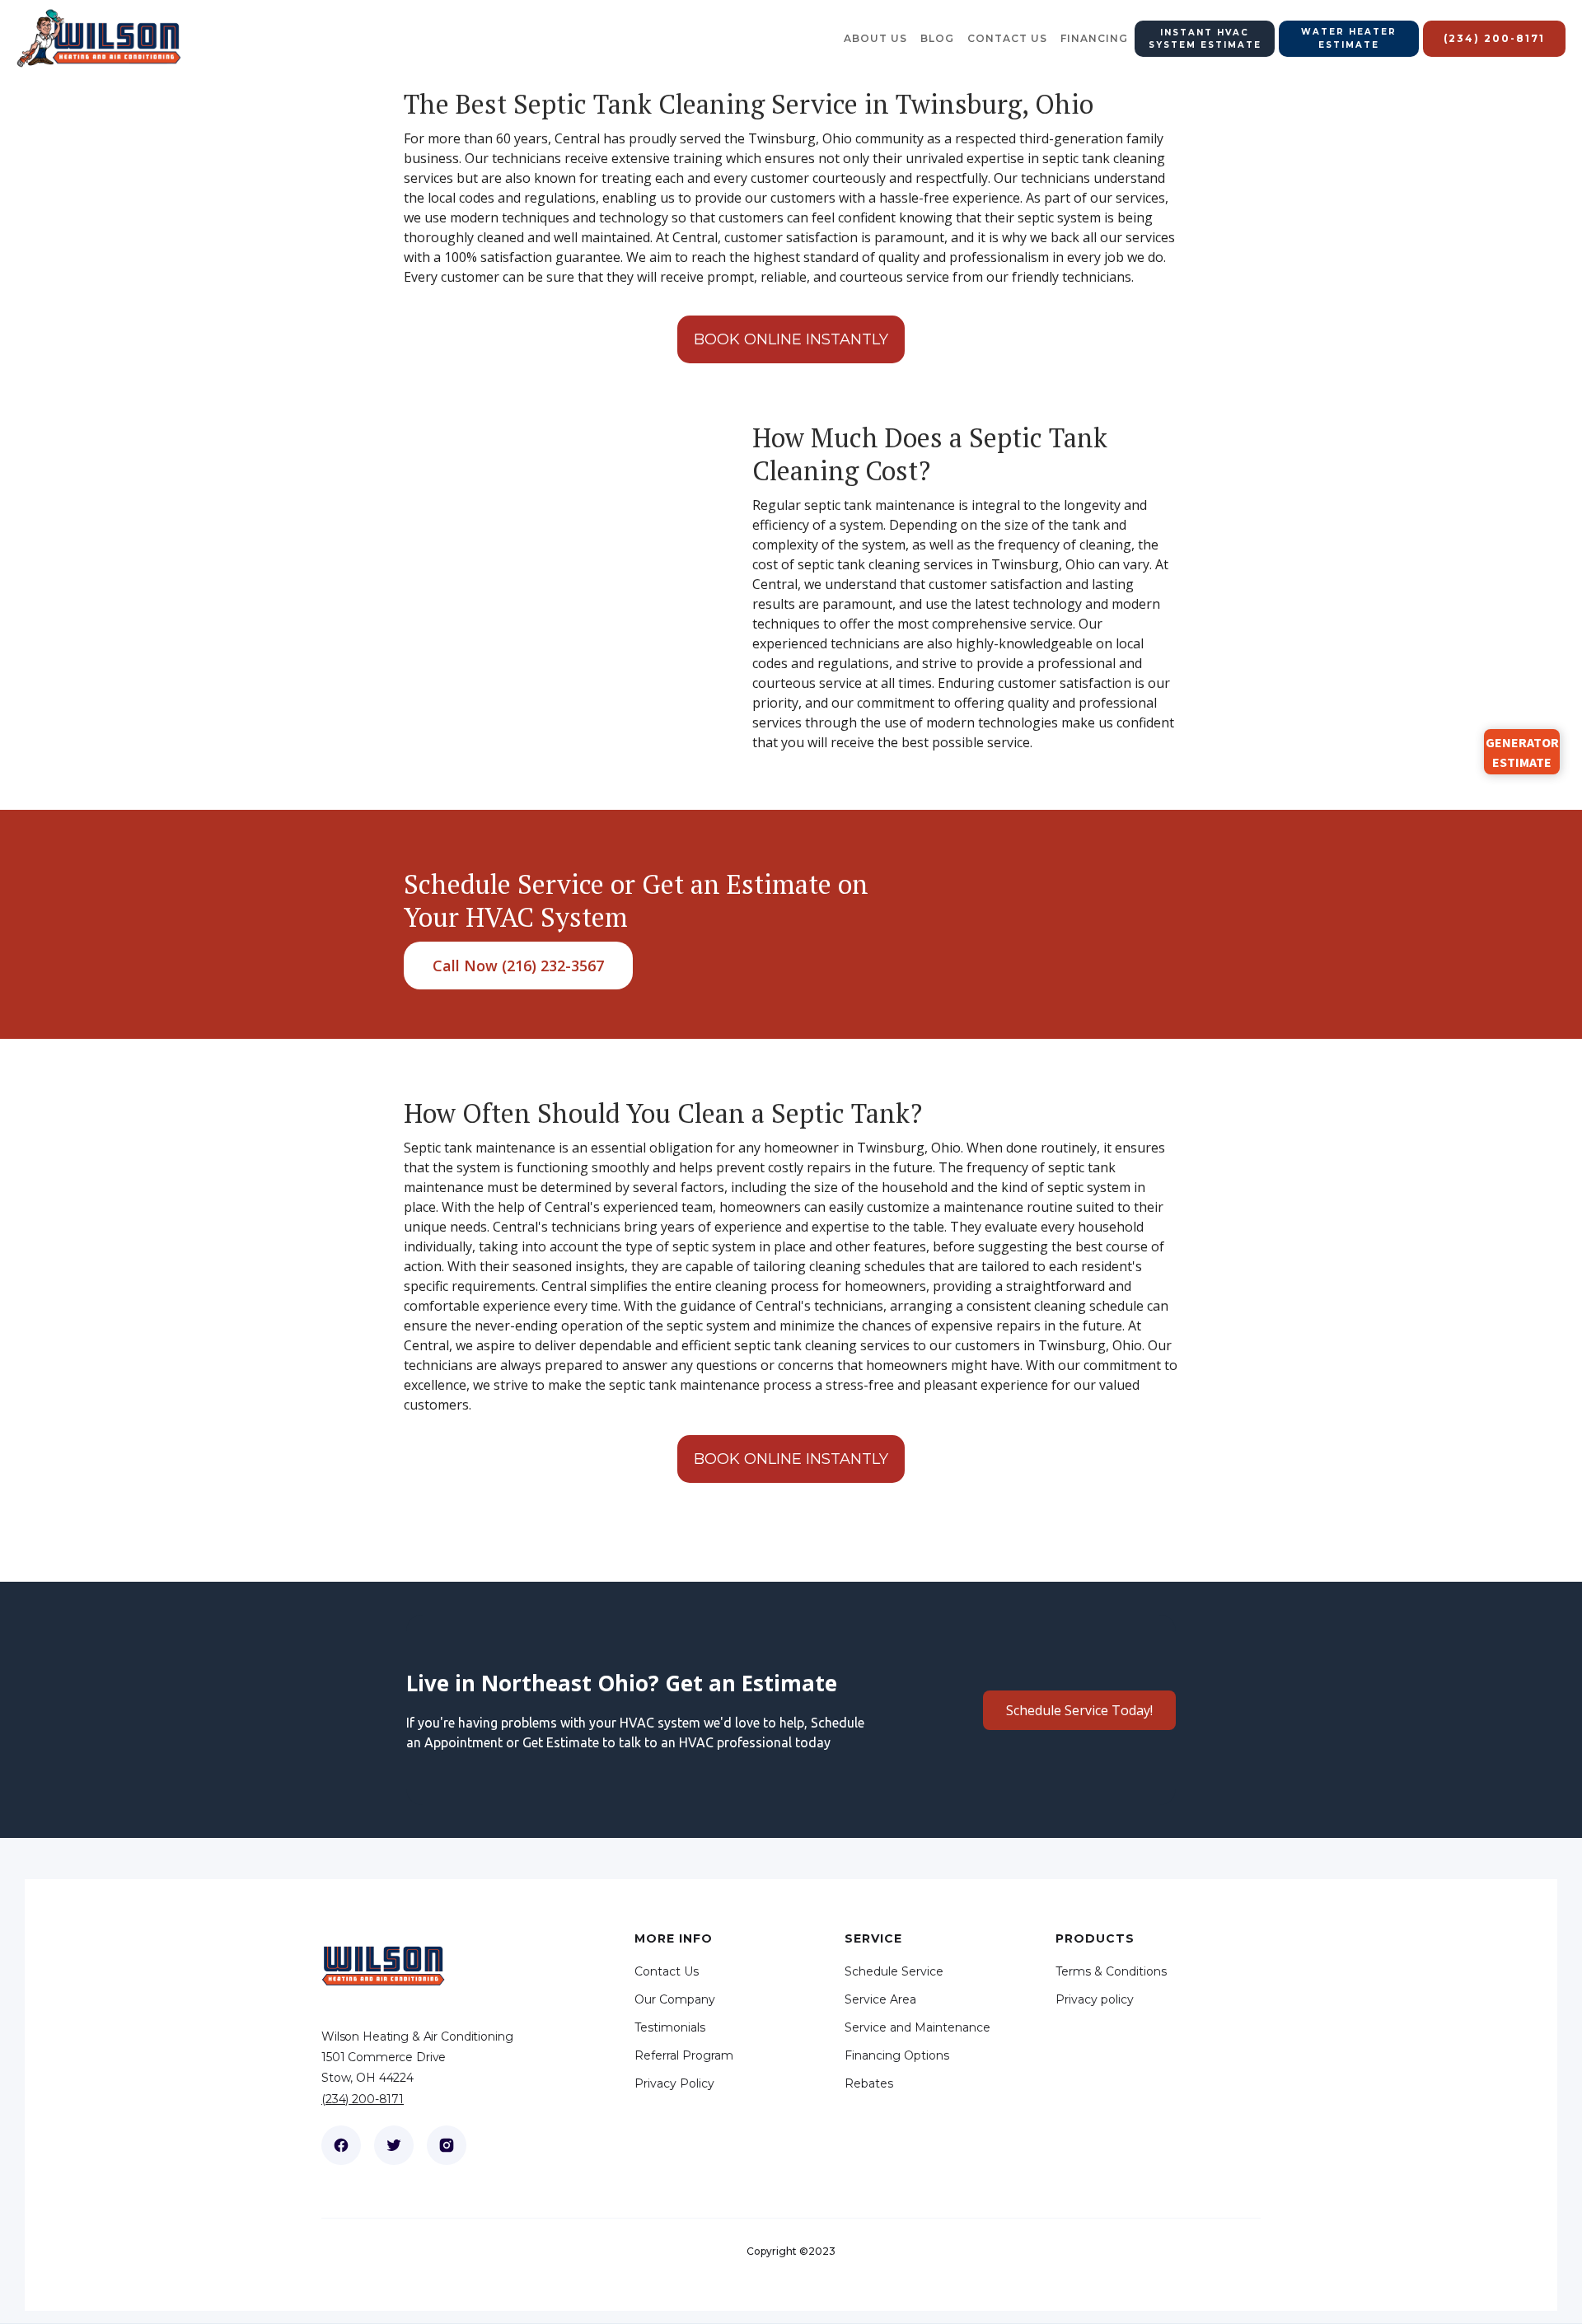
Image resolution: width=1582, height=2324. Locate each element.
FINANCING (1094, 38)
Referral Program (684, 2055)
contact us (1007, 38)
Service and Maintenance (917, 2027)
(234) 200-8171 (363, 2099)
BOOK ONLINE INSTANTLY (791, 339)
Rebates (869, 2083)
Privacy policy (1095, 1999)
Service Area (880, 1999)
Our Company (675, 1999)
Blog (937, 38)
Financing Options (897, 2055)
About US (875, 38)
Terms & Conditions (1111, 1971)
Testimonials (670, 2027)
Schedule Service (894, 1971)
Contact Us (667, 1971)
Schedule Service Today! (1079, 1710)
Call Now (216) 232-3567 (518, 966)
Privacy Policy (674, 2083)
